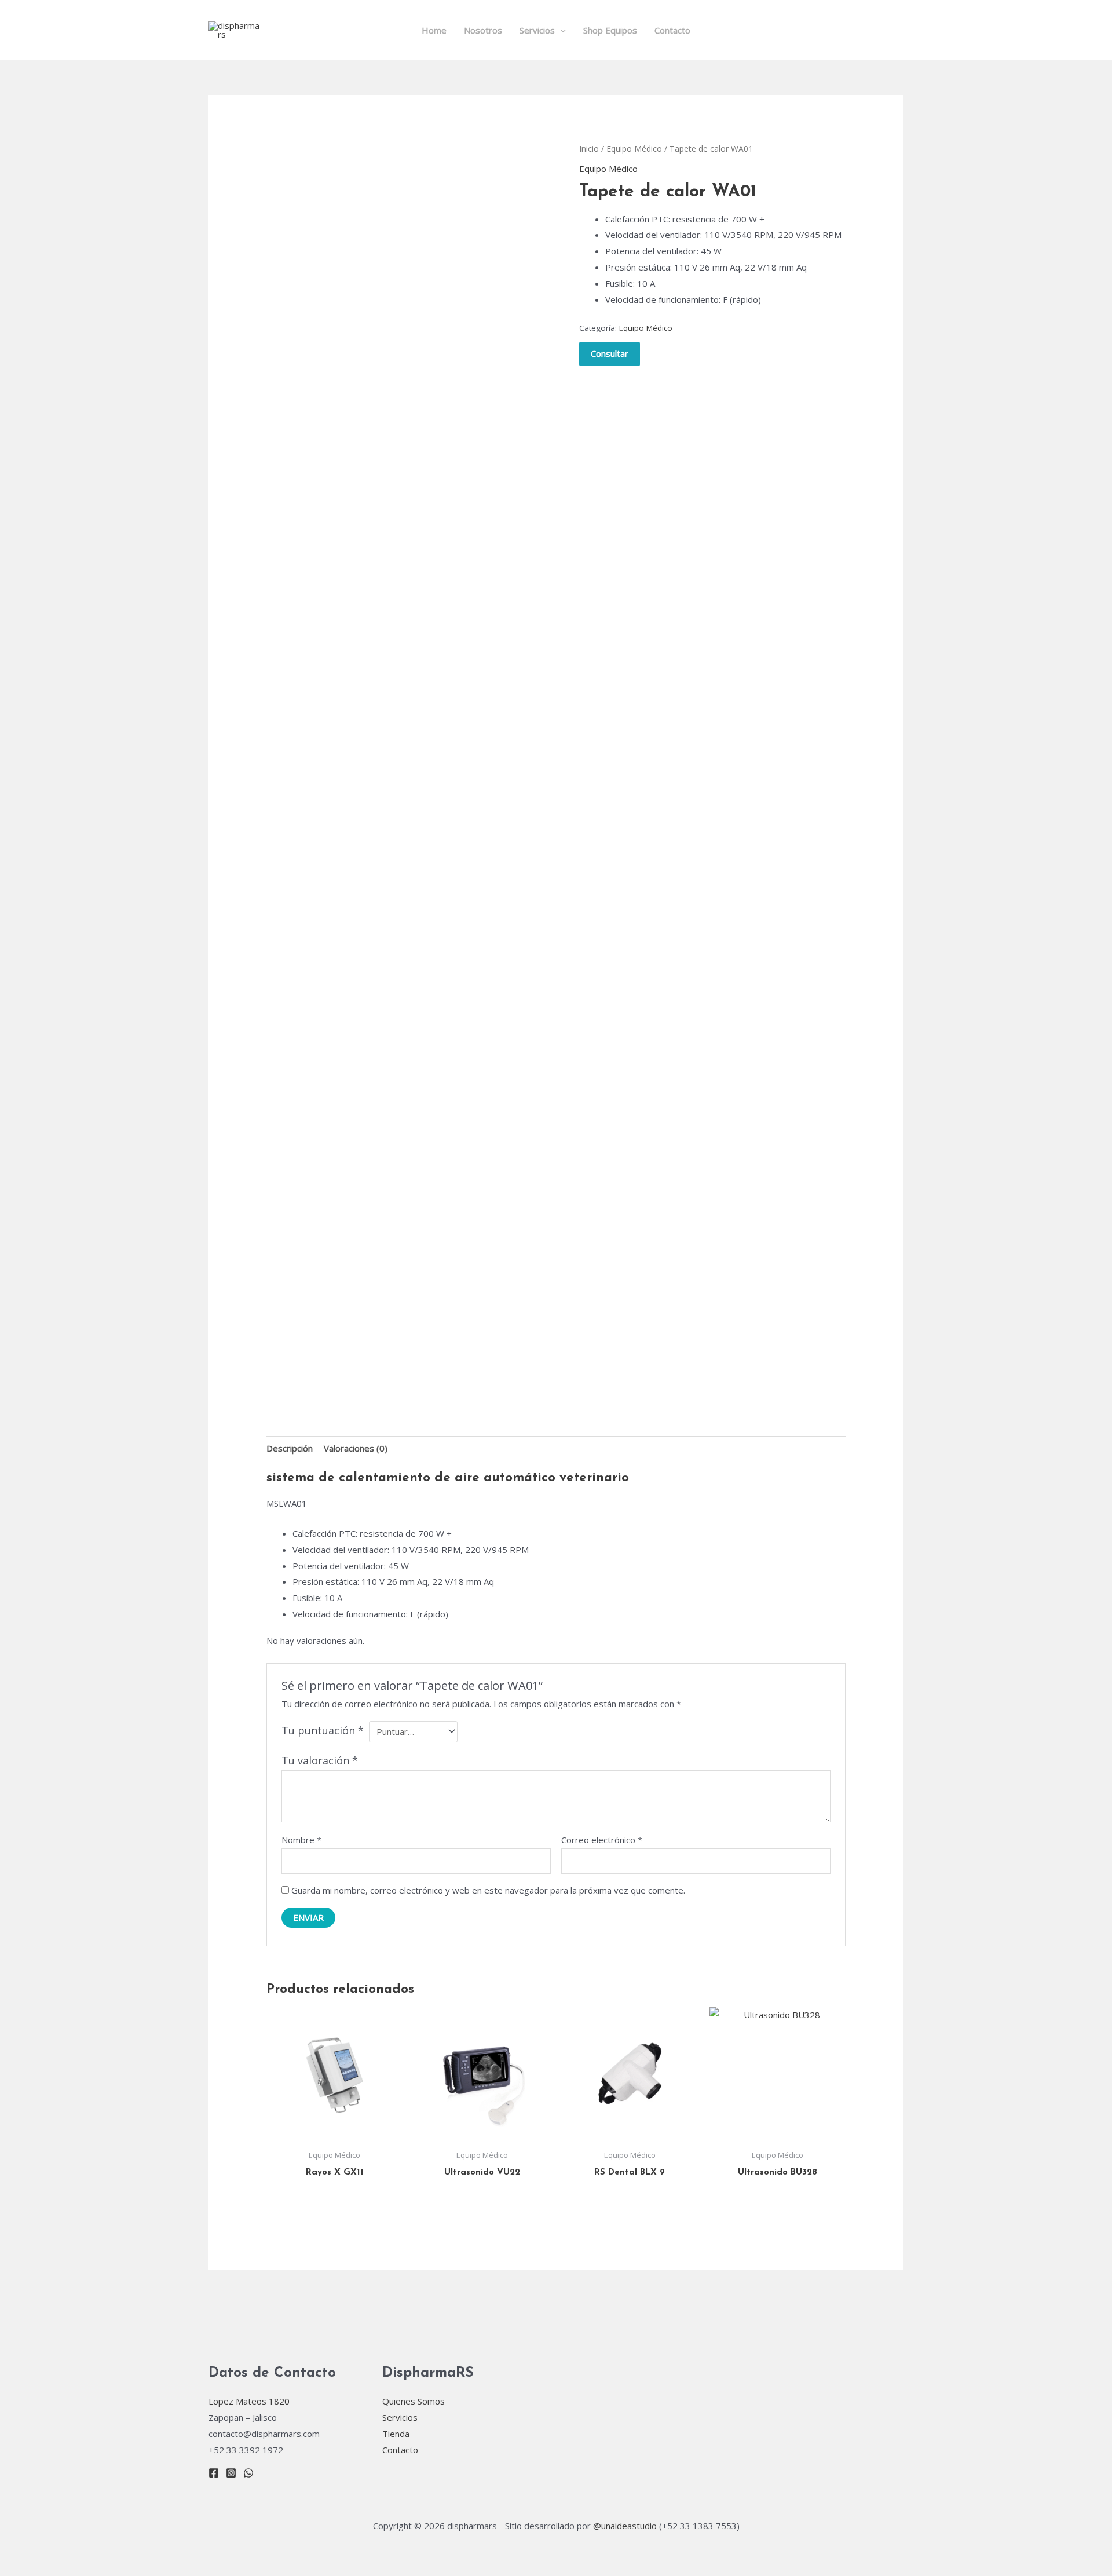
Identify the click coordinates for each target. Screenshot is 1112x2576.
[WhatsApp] (248, 2473)
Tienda (396, 2434)
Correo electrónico (602, 1840)
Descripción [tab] (290, 1448)
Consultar (610, 353)
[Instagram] (231, 2473)
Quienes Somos (414, 2401)
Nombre (301, 1840)
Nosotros (483, 30)
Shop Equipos (610, 30)
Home (434, 30)
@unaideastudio (625, 2526)
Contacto (672, 30)
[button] (560, 30)
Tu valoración (320, 1760)
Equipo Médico (634, 149)
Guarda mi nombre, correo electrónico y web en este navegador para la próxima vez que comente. (488, 1890)
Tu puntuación (323, 1730)
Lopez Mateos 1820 (250, 2401)
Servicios (537, 30)
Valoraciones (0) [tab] (356, 1448)
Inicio (589, 149)
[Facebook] (214, 2473)
